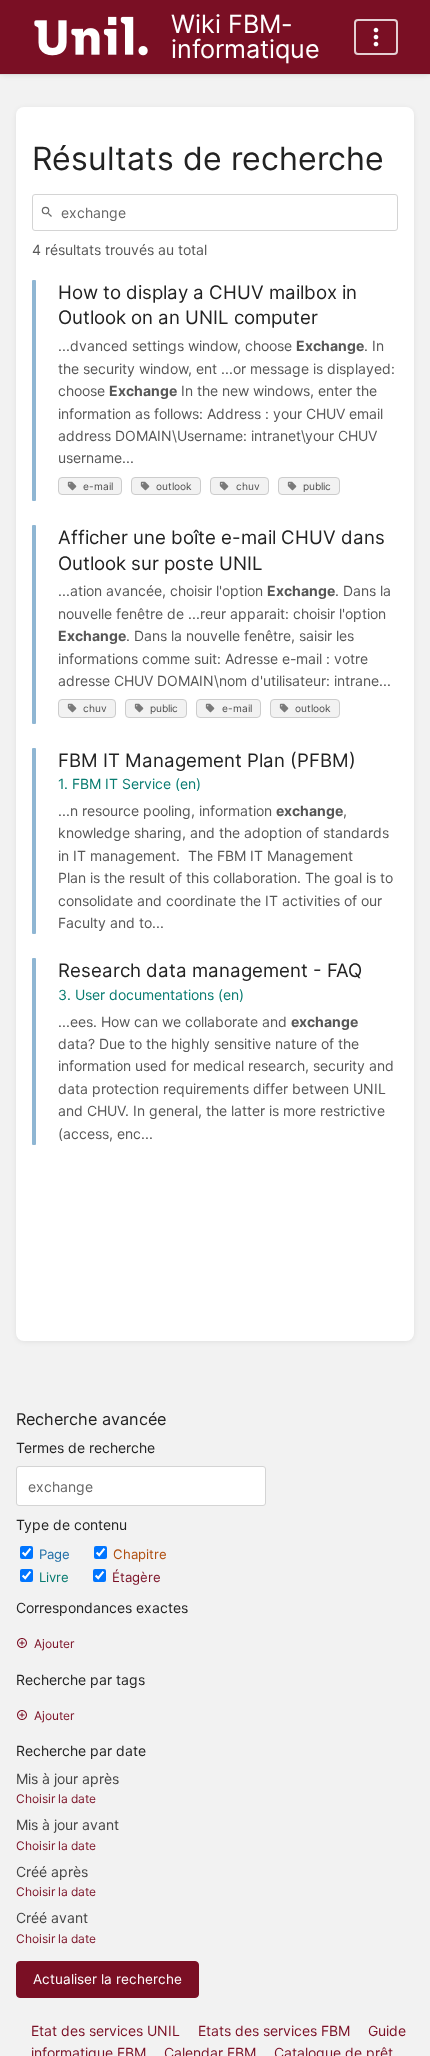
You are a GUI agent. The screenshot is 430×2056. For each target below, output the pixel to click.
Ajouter (54, 1643)
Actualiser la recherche (107, 1979)
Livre (56, 1577)
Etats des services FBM (274, 2030)
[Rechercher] (50, 212)
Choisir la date (56, 1798)
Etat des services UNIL (105, 2030)
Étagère (136, 1577)
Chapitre (140, 1554)
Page (56, 1554)
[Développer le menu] (376, 37)
